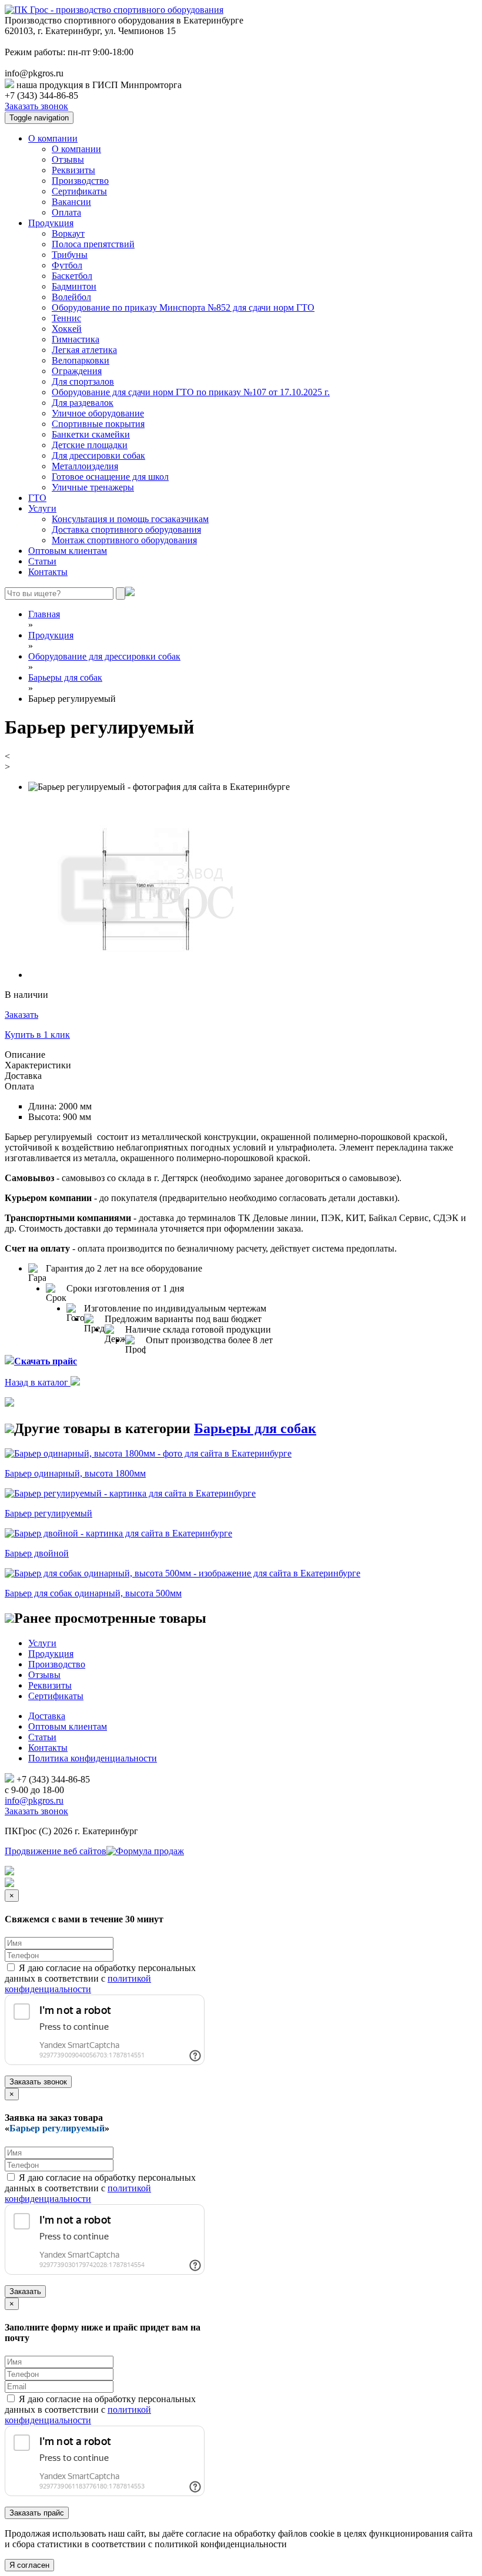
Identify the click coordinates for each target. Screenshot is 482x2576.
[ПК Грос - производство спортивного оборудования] (114, 10)
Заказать (25, 2291)
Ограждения (77, 371)
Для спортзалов (83, 381)
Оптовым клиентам (68, 551)
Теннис (66, 318)
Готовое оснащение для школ (110, 477)
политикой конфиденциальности (78, 1984)
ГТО (37, 498)
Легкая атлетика (84, 350)
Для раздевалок (83, 403)
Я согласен (29, 2565)
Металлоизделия (85, 466)
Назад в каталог (38, 1382)
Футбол (67, 265)
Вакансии (71, 202)
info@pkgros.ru (34, 1800)
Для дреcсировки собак (98, 455)
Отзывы (68, 159)
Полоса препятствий (93, 244)
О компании (53, 138)
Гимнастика (76, 339)
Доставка (47, 1716)
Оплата (66, 212)
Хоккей (67, 329)
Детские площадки (90, 445)
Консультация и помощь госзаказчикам (130, 519)
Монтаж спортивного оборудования (124, 540)
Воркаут (68, 233)
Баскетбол (72, 276)
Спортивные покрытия (98, 424)
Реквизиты (73, 170)
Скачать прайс (46, 1361)
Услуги (42, 508)
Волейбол (71, 297)
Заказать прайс (37, 2513)
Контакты (48, 572)
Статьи (42, 561)
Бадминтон (74, 286)
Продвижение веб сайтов (56, 1851)
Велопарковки (81, 360)
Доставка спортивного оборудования (126, 529)
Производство (80, 181)
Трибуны (70, 255)
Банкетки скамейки (91, 434)
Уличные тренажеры (93, 487)
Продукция (51, 223)
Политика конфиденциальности (93, 1758)
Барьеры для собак (255, 1428)
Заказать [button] (21, 1015)
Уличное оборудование (98, 413)
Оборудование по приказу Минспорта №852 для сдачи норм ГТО (183, 307)
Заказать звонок (36, 106)
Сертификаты (79, 191)
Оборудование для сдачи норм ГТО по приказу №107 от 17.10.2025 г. (191, 392)
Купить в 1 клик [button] (37, 1035)
